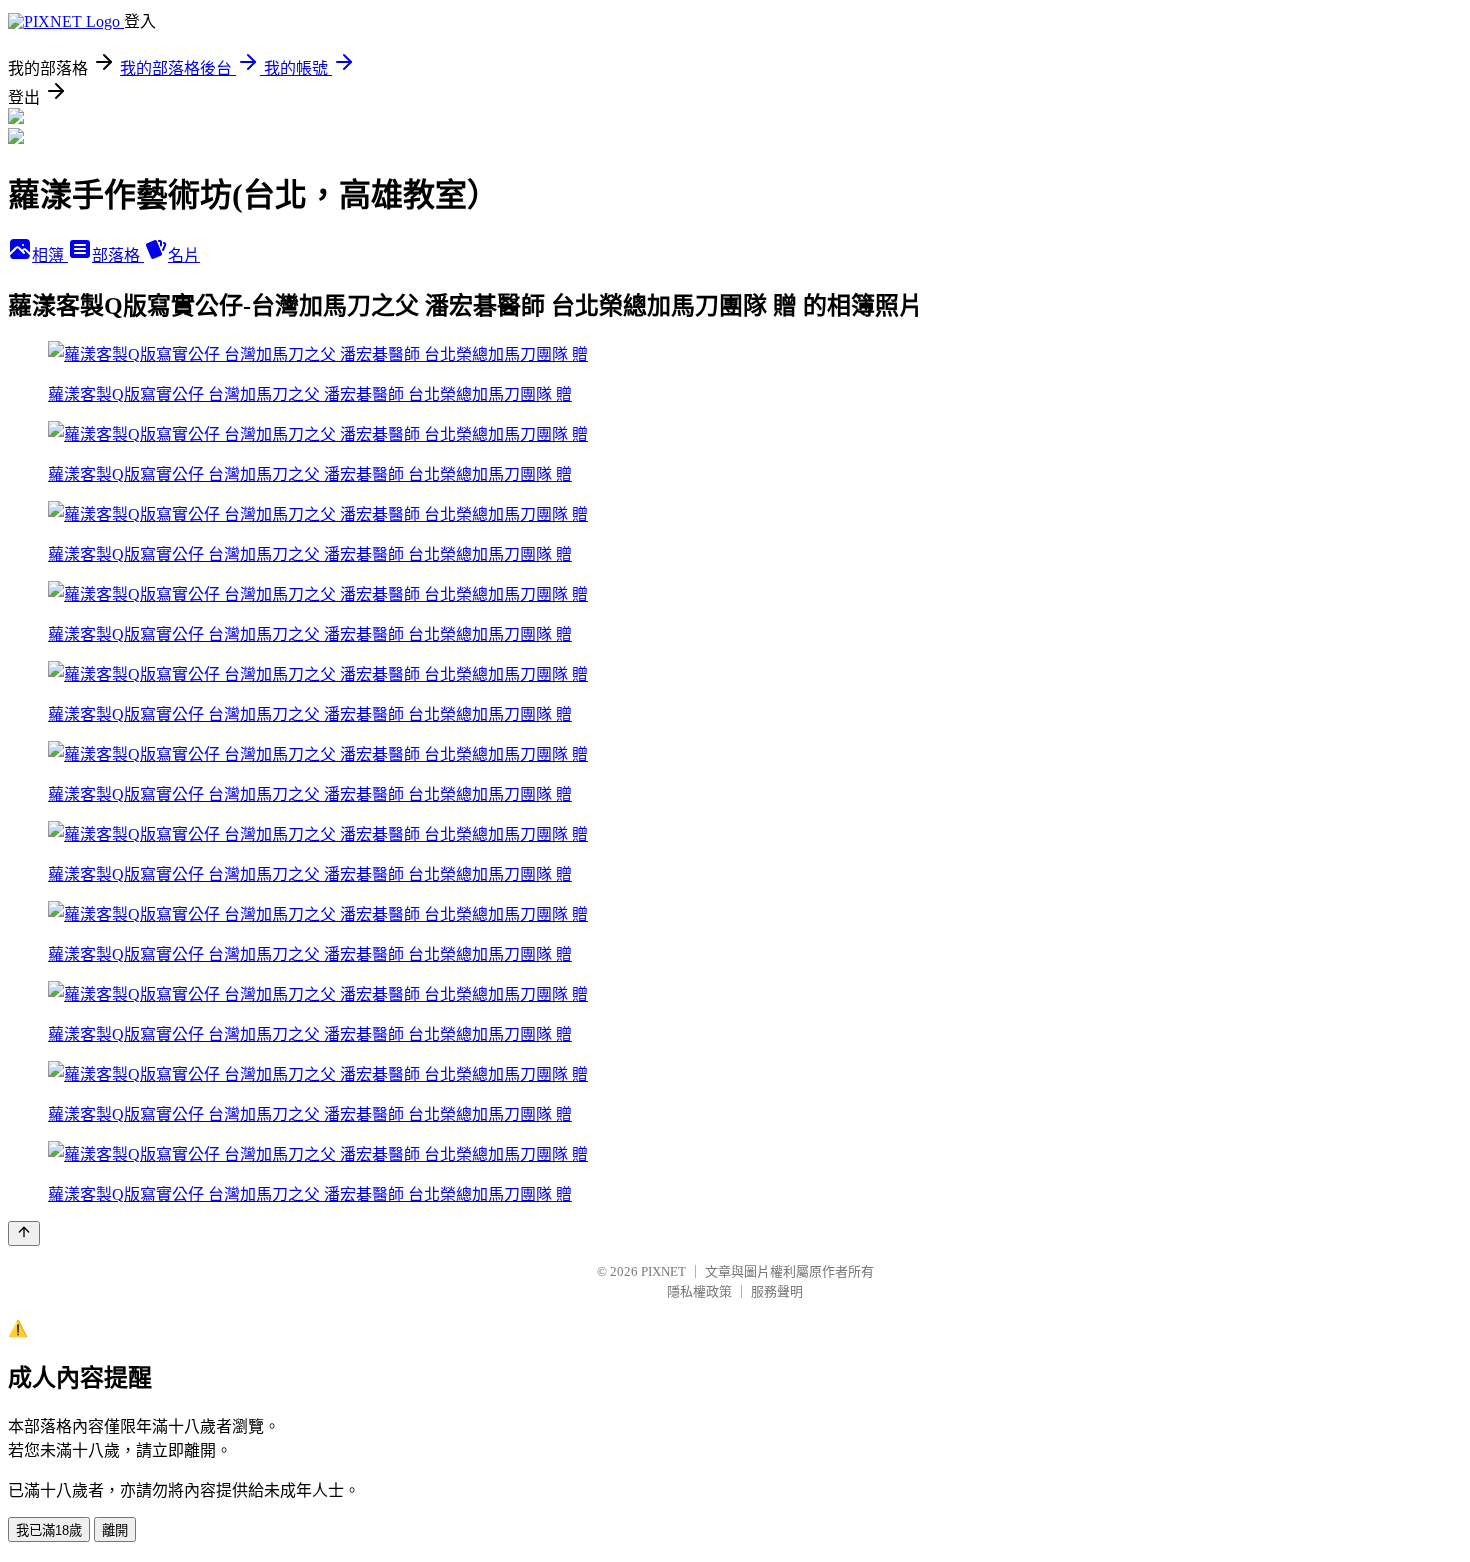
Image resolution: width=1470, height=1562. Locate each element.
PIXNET (663, 1271)
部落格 (118, 255)
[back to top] (24, 1233)
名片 (184, 255)
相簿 (50, 255)
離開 (115, 1530)
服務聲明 (777, 1291)
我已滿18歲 (49, 1530)
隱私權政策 (699, 1291)
